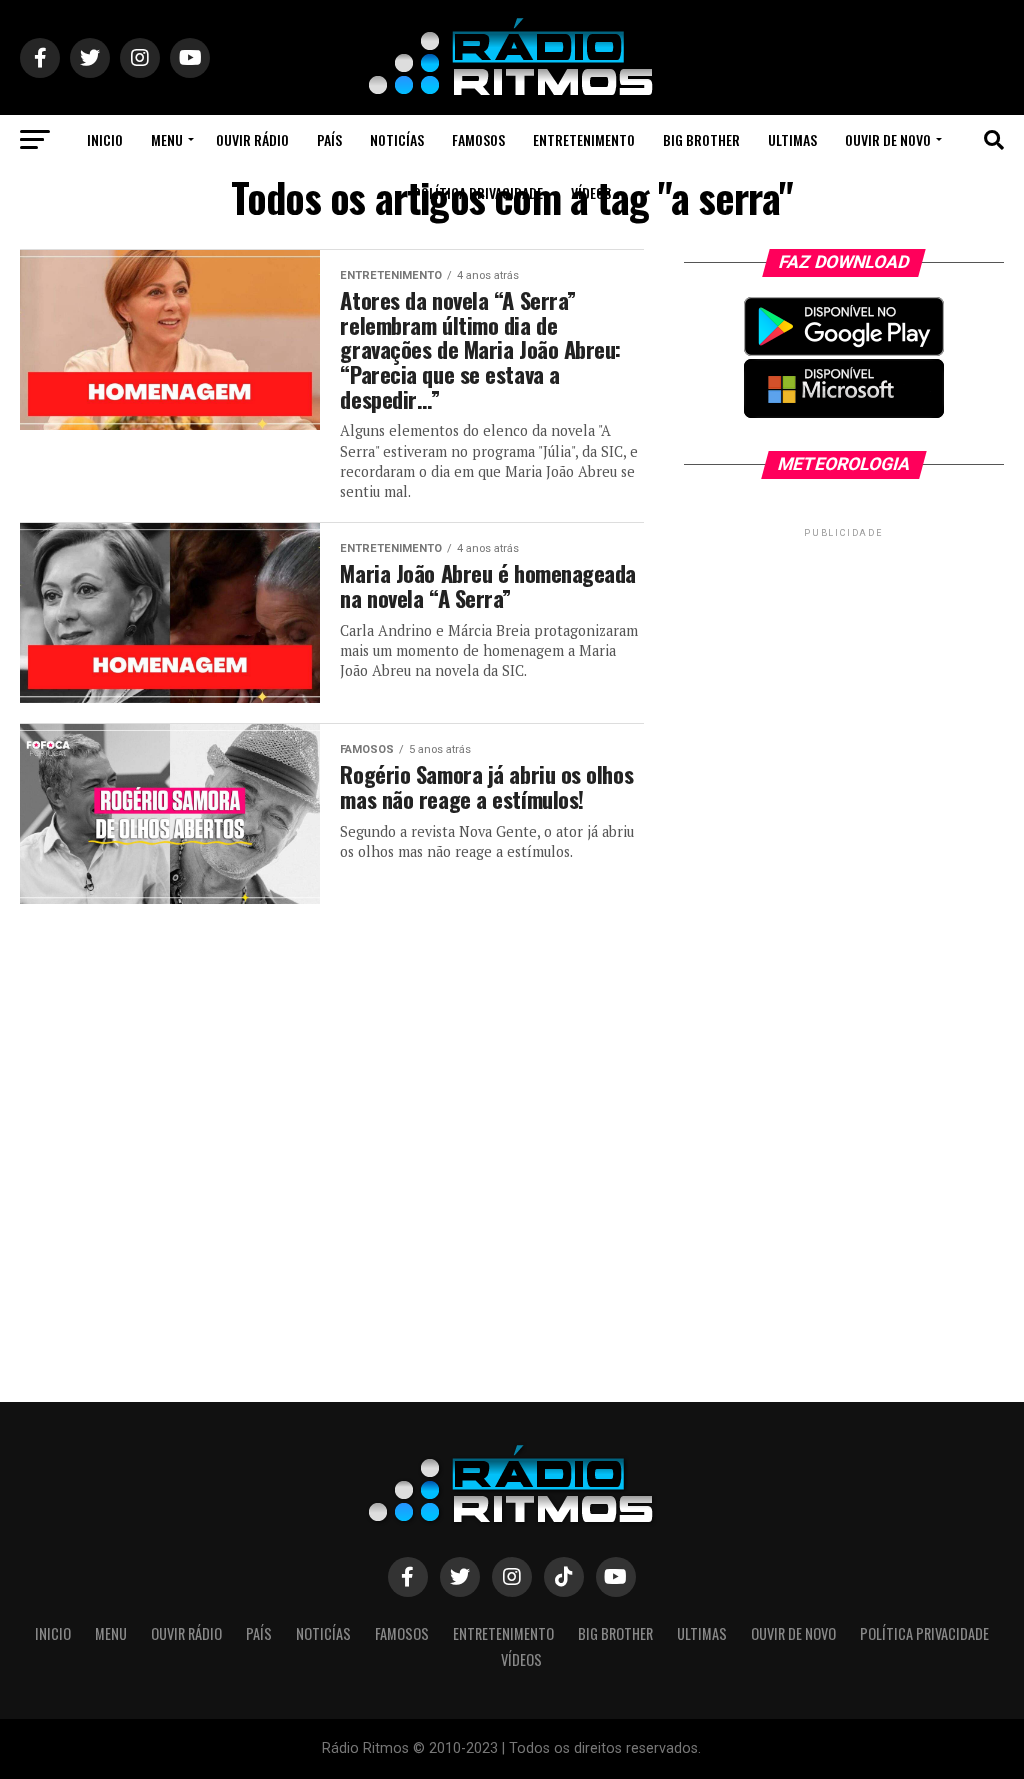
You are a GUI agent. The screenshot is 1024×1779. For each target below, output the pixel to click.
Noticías (397, 139)
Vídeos (591, 192)
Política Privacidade (478, 192)
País (329, 139)
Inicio (105, 139)
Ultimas (792, 139)
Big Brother (701, 139)
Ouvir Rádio (252, 139)
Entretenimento (584, 139)
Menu (167, 139)
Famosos (478, 139)
